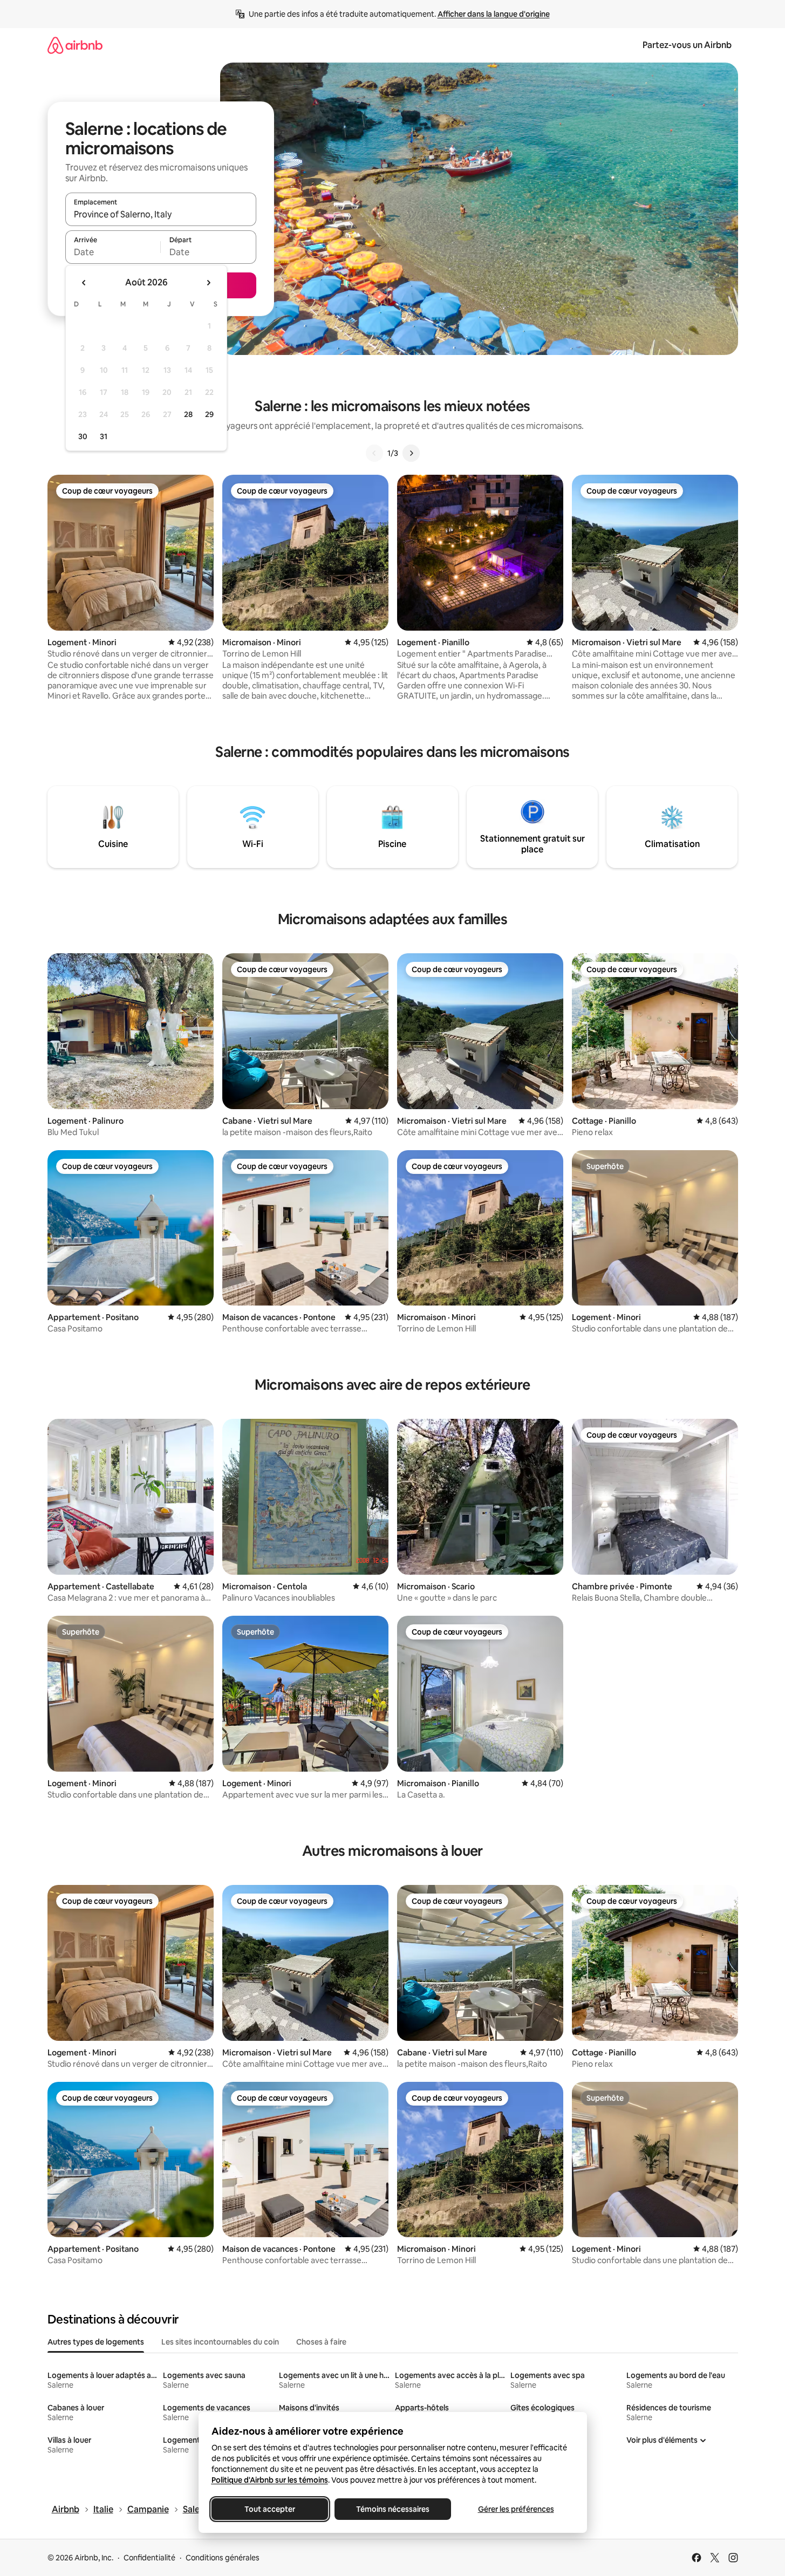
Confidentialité (149, 2558)
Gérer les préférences (516, 2509)
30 (83, 436)
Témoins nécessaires (393, 2509)
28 (188, 414)
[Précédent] (374, 453)
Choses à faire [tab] (321, 2342)
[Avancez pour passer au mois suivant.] (208, 283)
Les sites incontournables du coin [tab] (220, 2342)
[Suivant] (411, 453)
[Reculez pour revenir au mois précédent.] (84, 283)
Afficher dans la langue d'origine (494, 14)
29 (209, 414)
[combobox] (161, 214)
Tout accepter (270, 2509)
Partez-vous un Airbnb (687, 45)
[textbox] (113, 252)
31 (104, 436)
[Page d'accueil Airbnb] (75, 45)
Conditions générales (223, 2558)
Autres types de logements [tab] (96, 2342)
